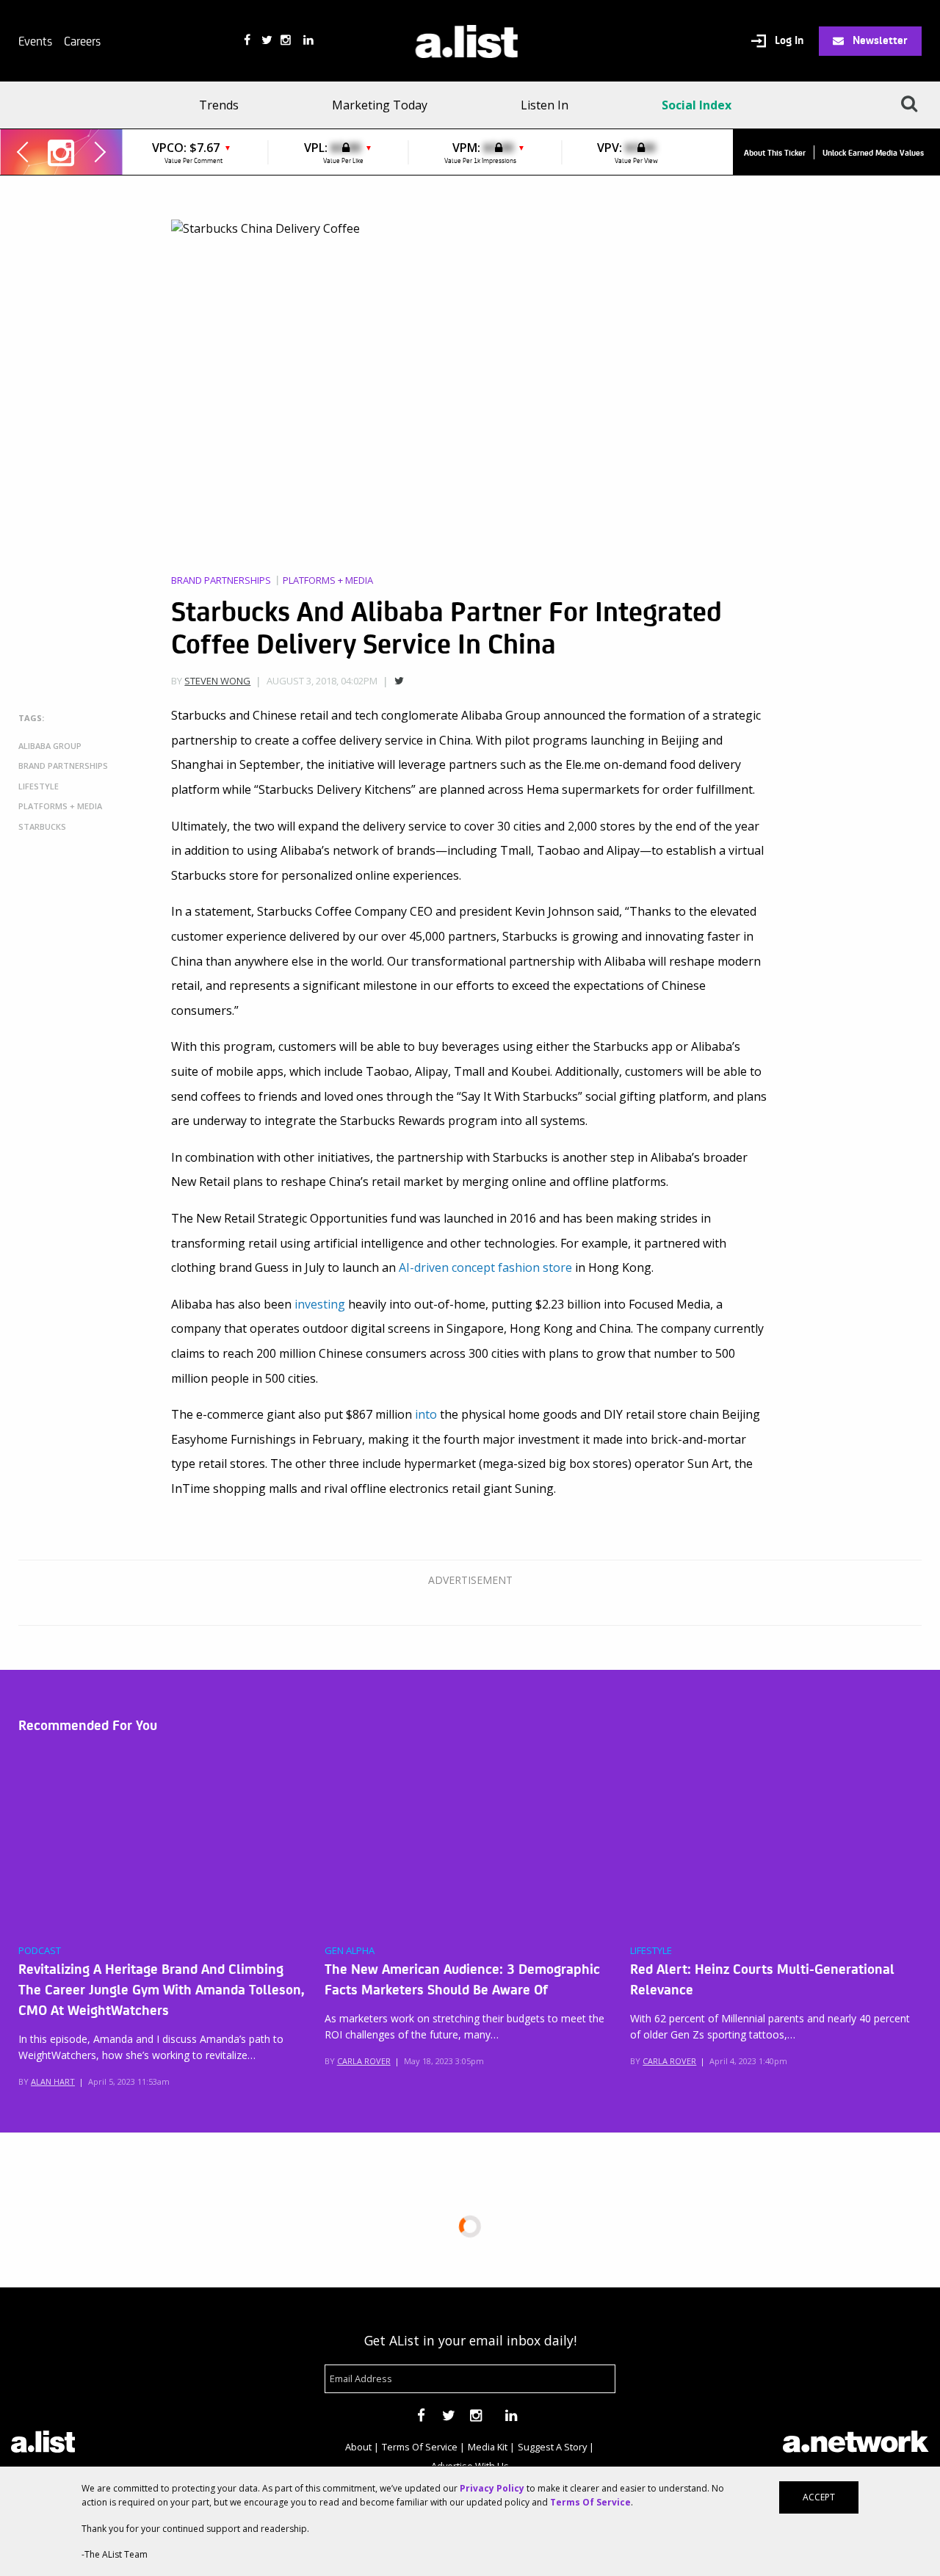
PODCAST (40, 1951)
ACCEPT (819, 2497)
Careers (82, 40)
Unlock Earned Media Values (873, 152)
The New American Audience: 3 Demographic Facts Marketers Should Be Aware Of (462, 1978)
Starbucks (42, 826)
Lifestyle (39, 786)
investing (320, 1304)
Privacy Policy (492, 2488)
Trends (219, 105)
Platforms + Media (328, 580)
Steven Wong (217, 681)
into (426, 1414)
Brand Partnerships (221, 580)
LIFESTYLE (651, 1951)
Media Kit (488, 2447)
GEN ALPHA (350, 1951)
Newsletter (879, 40)
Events (35, 40)
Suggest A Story (552, 2447)
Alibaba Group (50, 746)
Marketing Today (380, 105)
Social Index (697, 105)
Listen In (545, 105)
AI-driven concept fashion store (485, 1267)
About (358, 2447)
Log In (788, 40)
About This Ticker (775, 152)
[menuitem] (224, 105)
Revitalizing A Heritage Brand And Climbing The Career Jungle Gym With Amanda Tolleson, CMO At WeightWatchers (161, 1989)
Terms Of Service (420, 2447)
